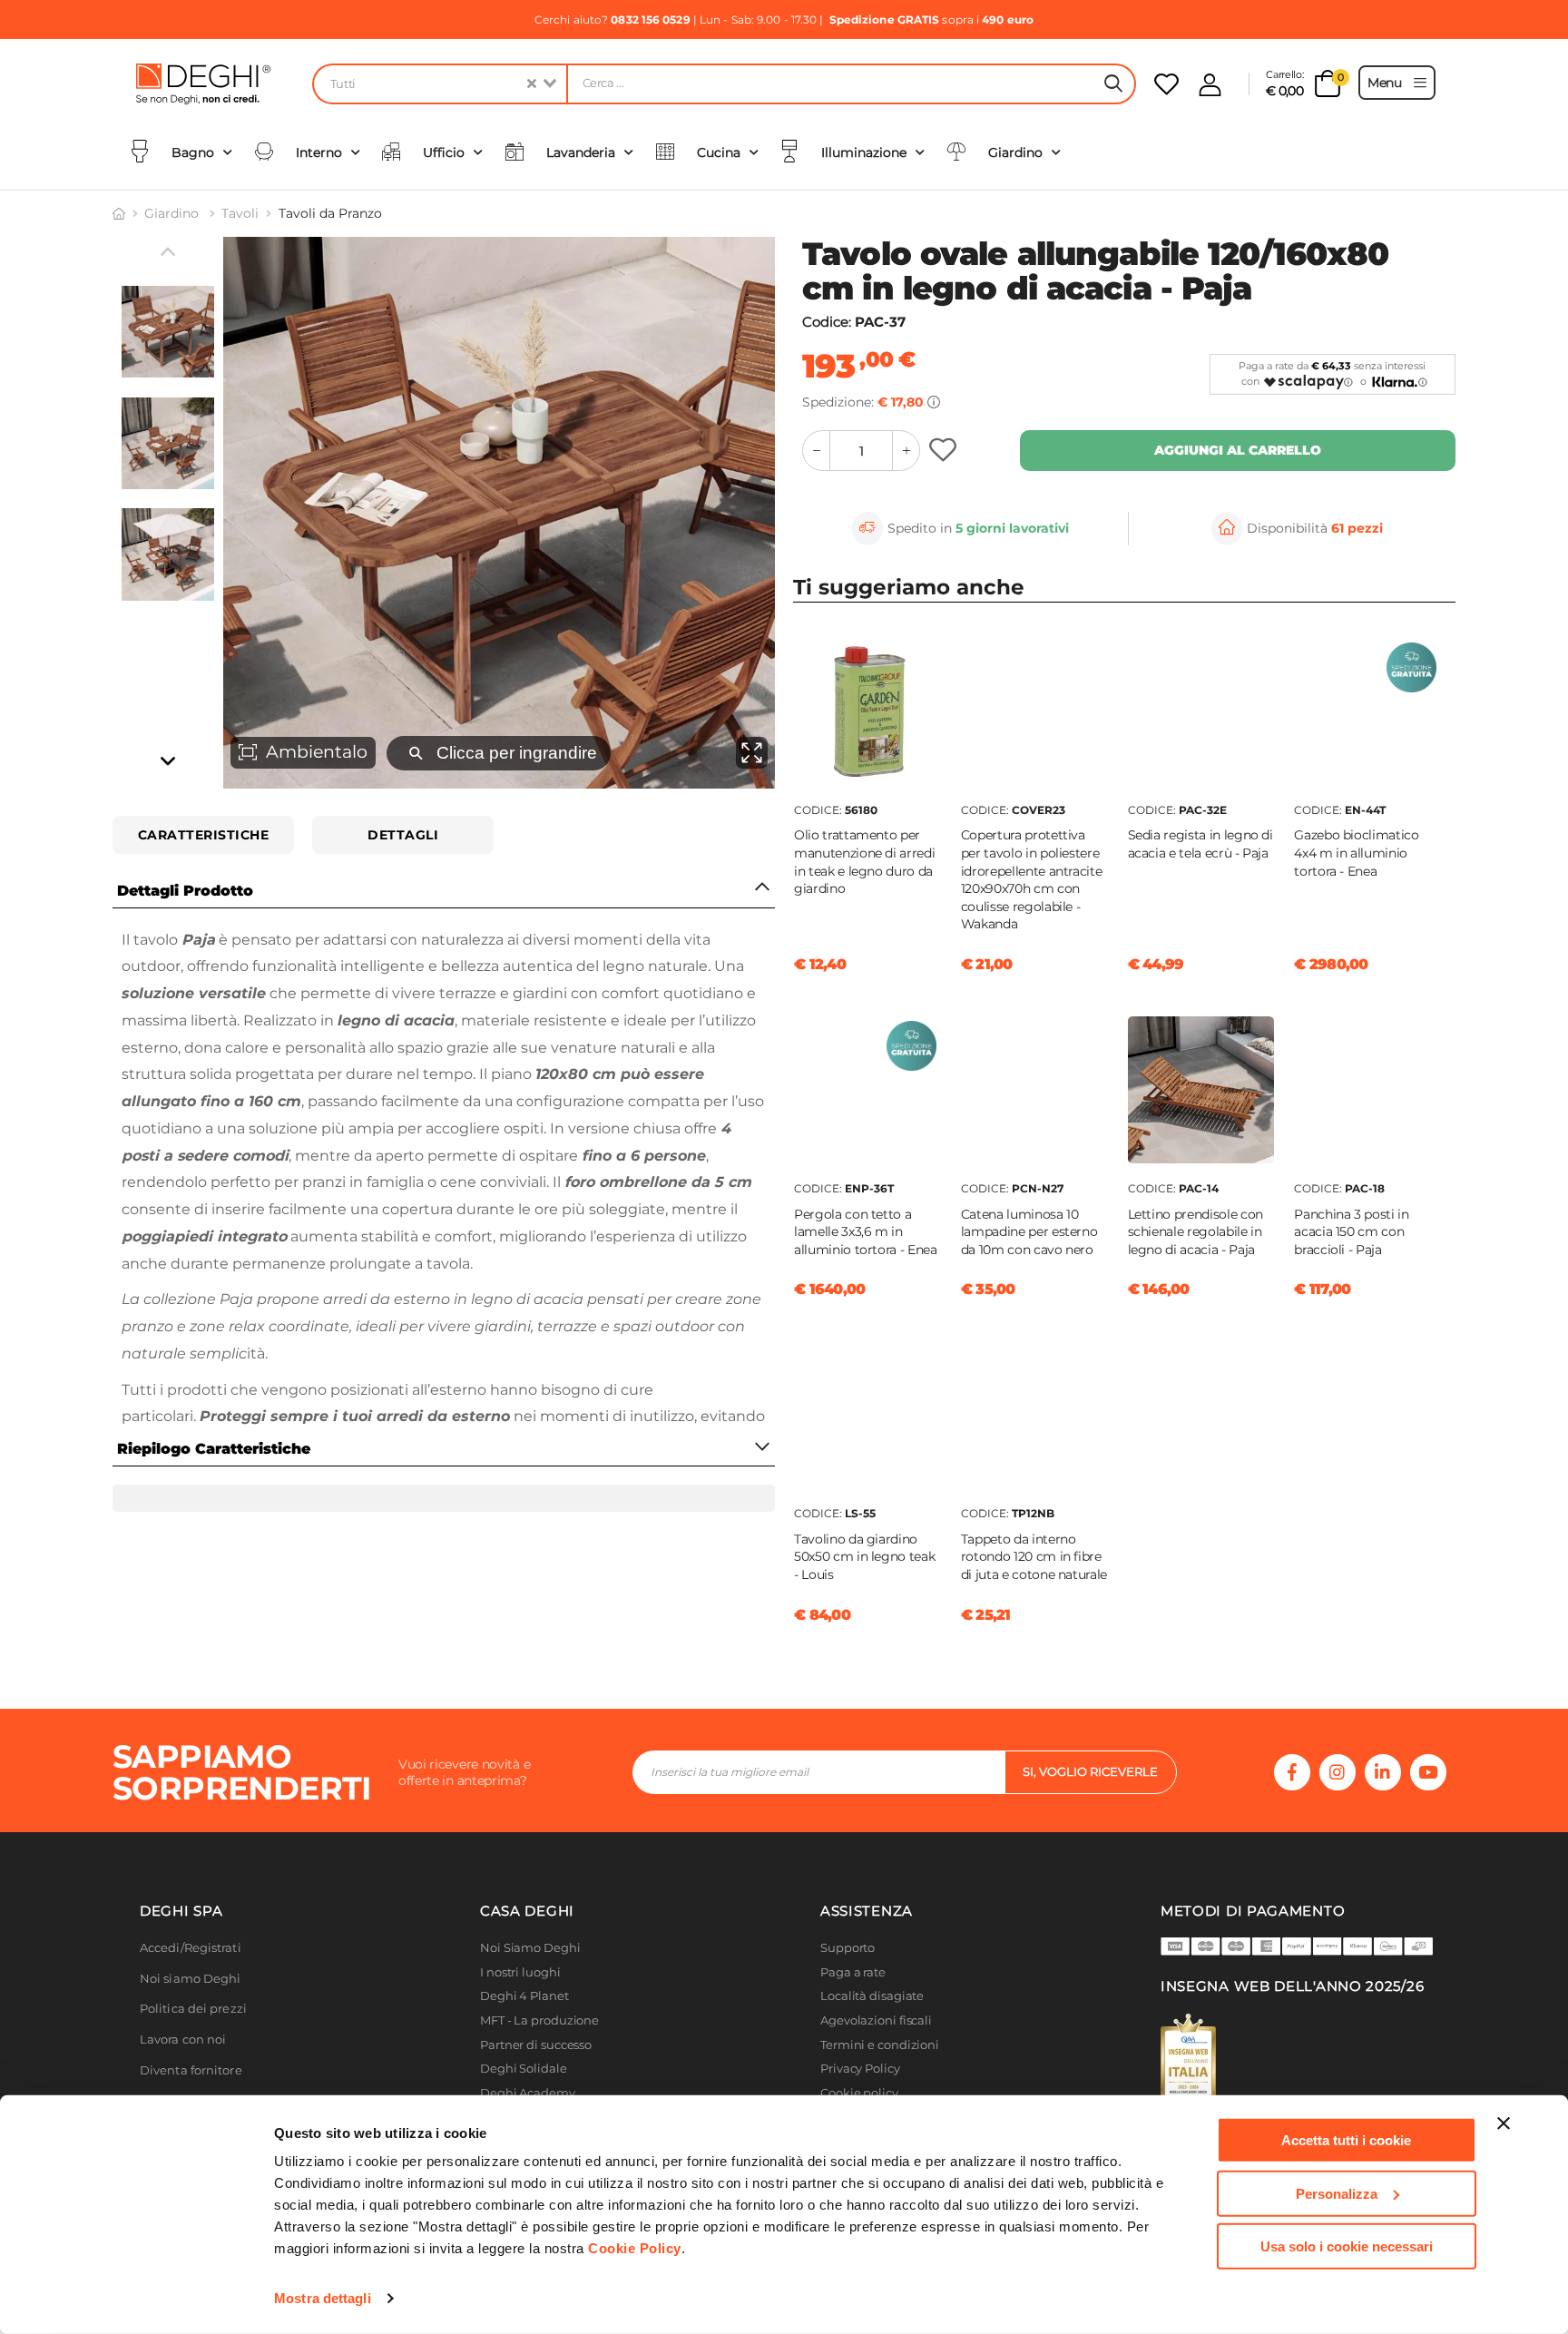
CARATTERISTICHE (204, 835)
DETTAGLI (403, 835)
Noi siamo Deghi (191, 1979)
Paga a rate (853, 1972)
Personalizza (1337, 2193)
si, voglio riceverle (1090, 1771)
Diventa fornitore (191, 2070)
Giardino (173, 213)
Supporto (848, 1948)
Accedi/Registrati (191, 1948)
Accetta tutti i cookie (1346, 2140)
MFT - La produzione (539, 2020)
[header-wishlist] (1166, 84)
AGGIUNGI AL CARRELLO (1238, 450)
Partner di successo (536, 2045)
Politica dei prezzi (193, 2009)
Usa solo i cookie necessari (1347, 2246)
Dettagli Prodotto (185, 891)
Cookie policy (859, 2093)
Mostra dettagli (323, 2298)
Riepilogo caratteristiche (214, 1449)
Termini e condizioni (880, 2045)
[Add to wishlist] (945, 451)
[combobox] (439, 84)
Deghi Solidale (524, 2069)
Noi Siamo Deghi (530, 1948)
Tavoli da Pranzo (330, 213)
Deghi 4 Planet (524, 1996)
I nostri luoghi (520, 1972)
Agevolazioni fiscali (876, 2020)
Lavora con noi (183, 2040)
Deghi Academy (528, 2093)
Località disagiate (872, 1996)
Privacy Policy (860, 2069)
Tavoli (240, 213)
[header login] (1210, 85)
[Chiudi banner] (1504, 2123)
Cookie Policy (635, 2248)
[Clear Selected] (532, 84)
